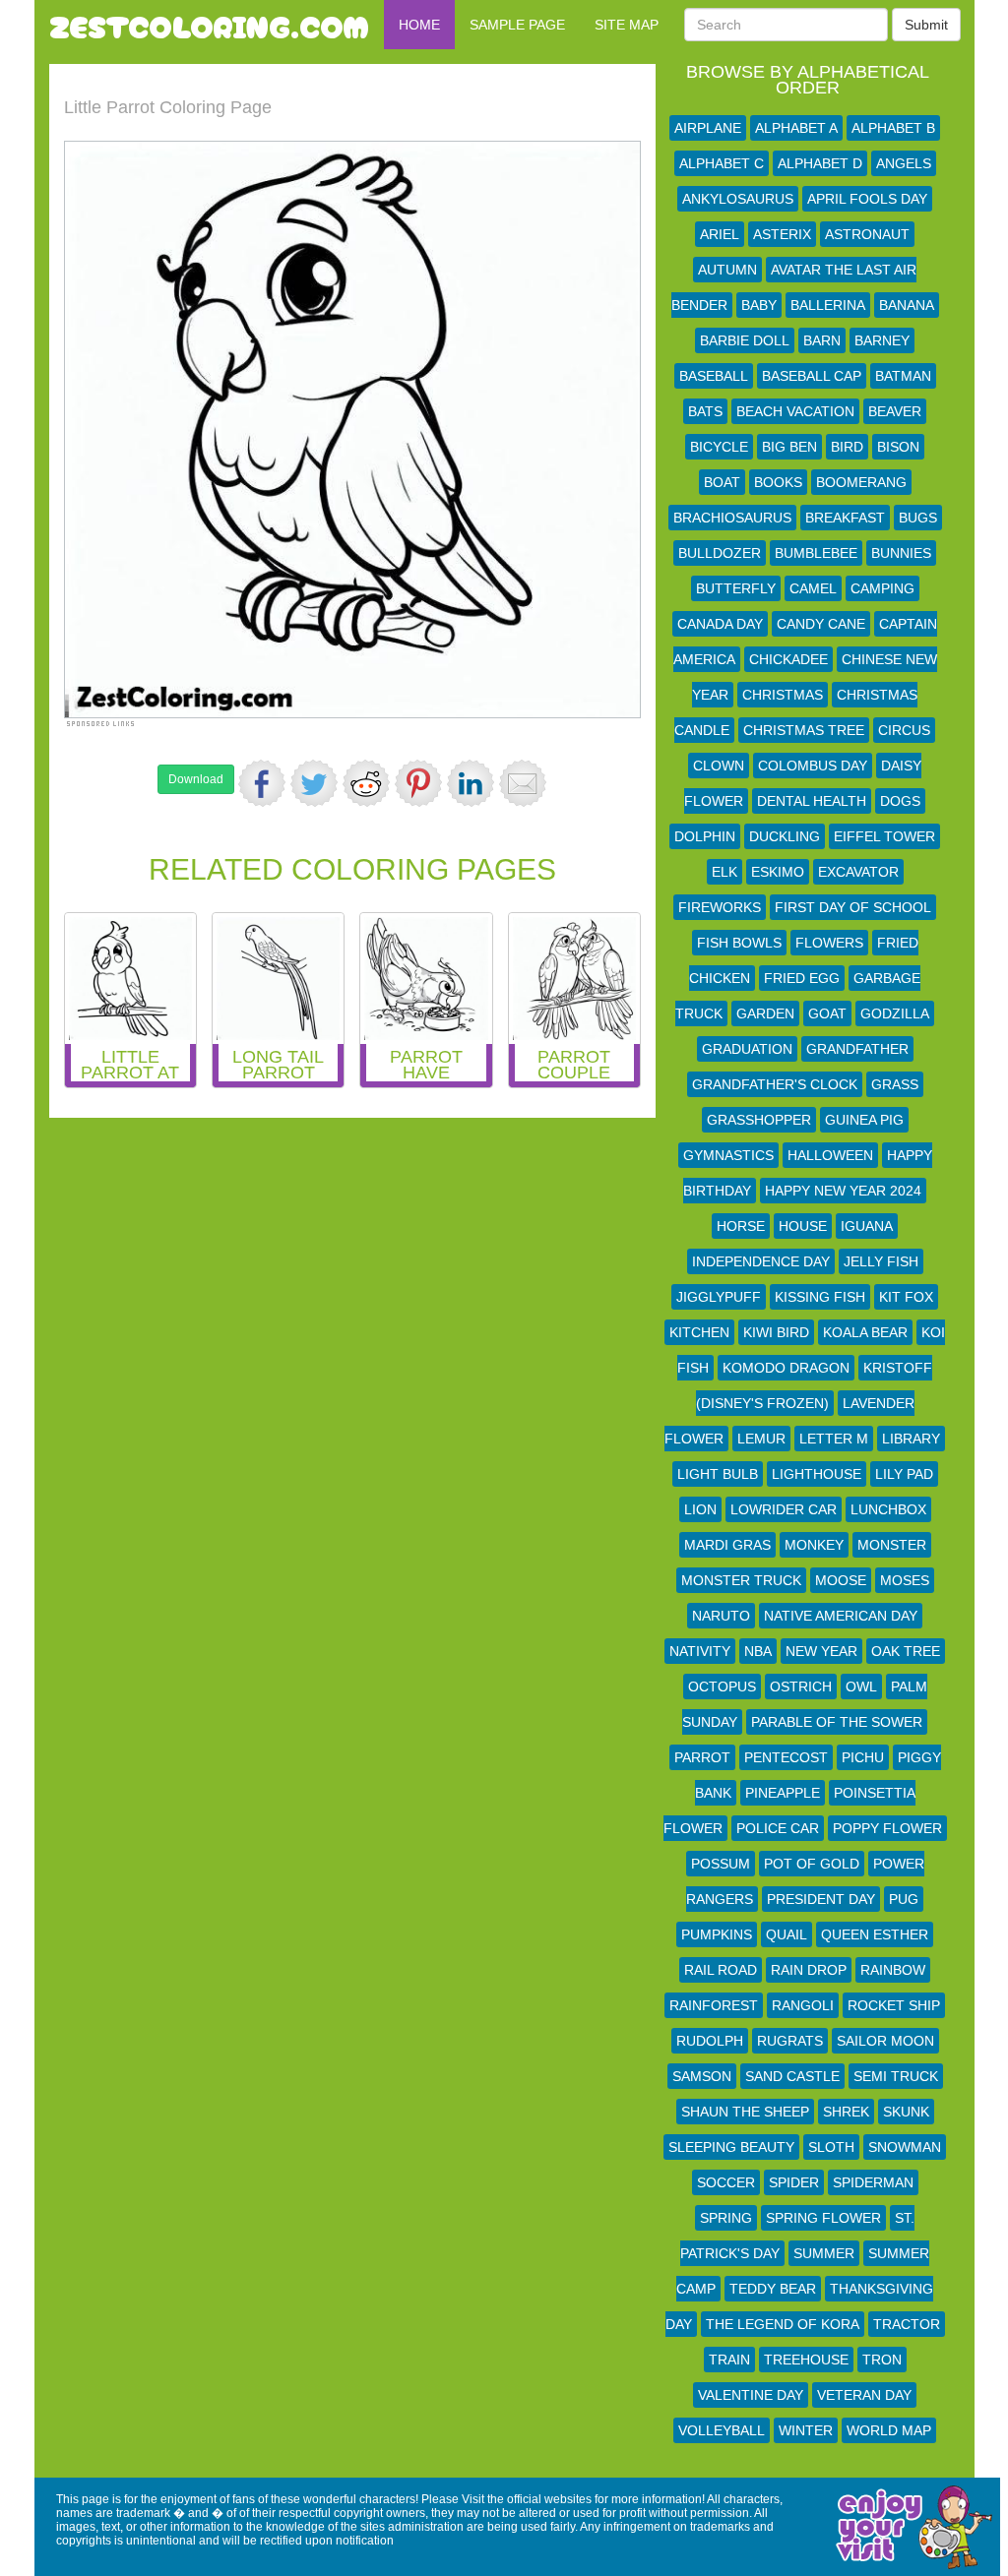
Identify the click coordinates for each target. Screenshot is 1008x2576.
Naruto (721, 1616)
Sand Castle (792, 2076)
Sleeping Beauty (731, 2147)
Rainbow (893, 1970)
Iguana (867, 1226)
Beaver (895, 411)
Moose (841, 1580)
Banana (907, 305)
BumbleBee (816, 553)
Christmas (783, 695)
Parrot (702, 1757)
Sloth (831, 2147)
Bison (898, 447)
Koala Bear (865, 1332)
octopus (722, 1687)
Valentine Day (751, 2395)
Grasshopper (759, 1120)
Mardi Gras (727, 1545)
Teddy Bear (773, 2289)
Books (778, 482)
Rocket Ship (894, 2005)
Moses (905, 1580)
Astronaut (867, 234)
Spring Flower (823, 2218)
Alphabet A (796, 128)
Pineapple (783, 1793)
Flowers (829, 943)
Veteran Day (864, 2395)
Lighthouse (817, 1474)
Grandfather (857, 1049)
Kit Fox (906, 1297)
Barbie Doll (745, 340)
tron (882, 2360)
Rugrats (790, 2041)
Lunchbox (888, 1509)
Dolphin (705, 836)
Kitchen (699, 1332)
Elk (724, 872)
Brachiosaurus (732, 518)
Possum (721, 1864)
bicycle (719, 447)
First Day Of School (853, 907)
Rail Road (721, 1970)
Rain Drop (809, 1970)
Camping (882, 588)
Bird (847, 447)
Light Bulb (718, 1474)
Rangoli (803, 2005)
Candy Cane (821, 624)
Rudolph (710, 2041)
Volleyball (722, 2430)
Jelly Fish (881, 1261)
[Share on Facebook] (262, 783)
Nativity (700, 1651)
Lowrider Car (784, 1509)
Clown (719, 766)
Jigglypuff (719, 1297)
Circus (904, 730)
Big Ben (789, 447)
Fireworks (720, 907)
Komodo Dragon (786, 1368)
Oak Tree (906, 1651)
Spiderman (873, 2182)
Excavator (858, 872)
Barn (822, 340)
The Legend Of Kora (783, 2324)
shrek (846, 2112)
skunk (906, 2112)
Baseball (714, 376)
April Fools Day (867, 199)
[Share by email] (523, 783)
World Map (889, 2430)
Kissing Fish (820, 1297)
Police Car (778, 1828)
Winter (806, 2430)
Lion (700, 1509)
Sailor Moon (885, 2041)
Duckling (785, 836)
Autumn (727, 270)
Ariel (720, 234)
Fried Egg (802, 978)
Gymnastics (728, 1155)
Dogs (900, 801)
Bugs (918, 518)
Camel (813, 588)
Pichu (863, 1757)
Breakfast (845, 518)
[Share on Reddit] (366, 783)
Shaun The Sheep (745, 2112)
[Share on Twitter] (314, 783)
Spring (726, 2218)
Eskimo (778, 872)
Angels (904, 163)
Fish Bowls (739, 943)
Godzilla (895, 1013)
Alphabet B (893, 128)
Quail (787, 1934)
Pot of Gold (812, 1864)
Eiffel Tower (884, 836)
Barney (882, 340)
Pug (904, 1899)
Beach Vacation (795, 411)
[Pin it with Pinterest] (418, 783)
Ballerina (828, 305)
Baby (759, 305)
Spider (794, 2182)
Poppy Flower (887, 1828)
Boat (722, 482)
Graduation (747, 1049)
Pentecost (786, 1757)
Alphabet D (820, 163)
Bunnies (901, 553)
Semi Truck (896, 2076)
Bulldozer (720, 553)
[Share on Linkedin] (471, 783)
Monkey (814, 1545)
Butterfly (736, 588)
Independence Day (761, 1261)
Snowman (905, 2147)
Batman (903, 376)
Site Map (627, 25)
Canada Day (720, 624)
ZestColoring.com (209, 25)
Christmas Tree (804, 730)
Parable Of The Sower (837, 1722)
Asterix (782, 234)
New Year (821, 1651)
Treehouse (806, 2360)
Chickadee (788, 659)
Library (911, 1439)
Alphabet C (722, 163)
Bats (705, 411)
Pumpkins (717, 1934)
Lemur (761, 1439)
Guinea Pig (864, 1120)
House (803, 1226)
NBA (758, 1651)
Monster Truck (741, 1580)
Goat (827, 1013)
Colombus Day (813, 766)
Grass (895, 1084)
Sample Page (517, 25)
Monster (892, 1545)
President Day (821, 1899)
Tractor (907, 2324)
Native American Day (841, 1616)
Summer (824, 2253)
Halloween (830, 1155)
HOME (419, 25)
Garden (765, 1013)
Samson (702, 2076)
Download (196, 779)
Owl (861, 1687)
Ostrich (801, 1687)
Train (729, 2360)
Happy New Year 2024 (843, 1191)
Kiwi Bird (776, 1332)
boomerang (861, 482)
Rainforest (714, 2005)
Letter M (834, 1439)
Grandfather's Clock (775, 1084)
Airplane (708, 128)
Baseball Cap (812, 376)
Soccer (726, 2182)
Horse (741, 1226)
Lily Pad (904, 1474)
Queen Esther (875, 1934)
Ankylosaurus (738, 199)
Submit (926, 25)
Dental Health (812, 801)
